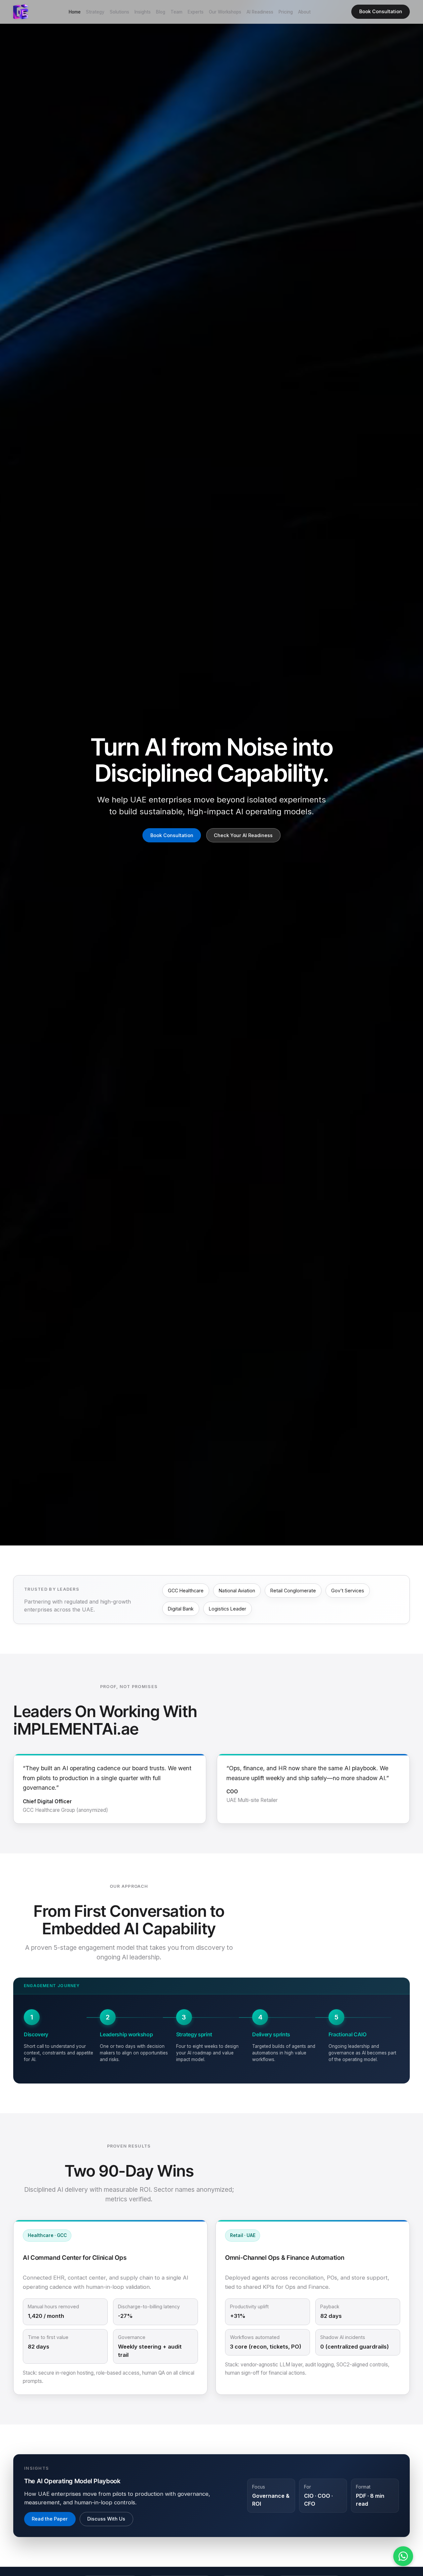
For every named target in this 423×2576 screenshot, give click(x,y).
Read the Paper (50, 2519)
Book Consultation (381, 11)
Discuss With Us (106, 2519)
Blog (161, 12)
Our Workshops (225, 12)
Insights (143, 12)
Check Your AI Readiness (243, 835)
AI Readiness (260, 12)
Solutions (119, 12)
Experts (196, 12)
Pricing (286, 12)
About (304, 12)
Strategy (95, 12)
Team (176, 12)
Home (75, 12)
